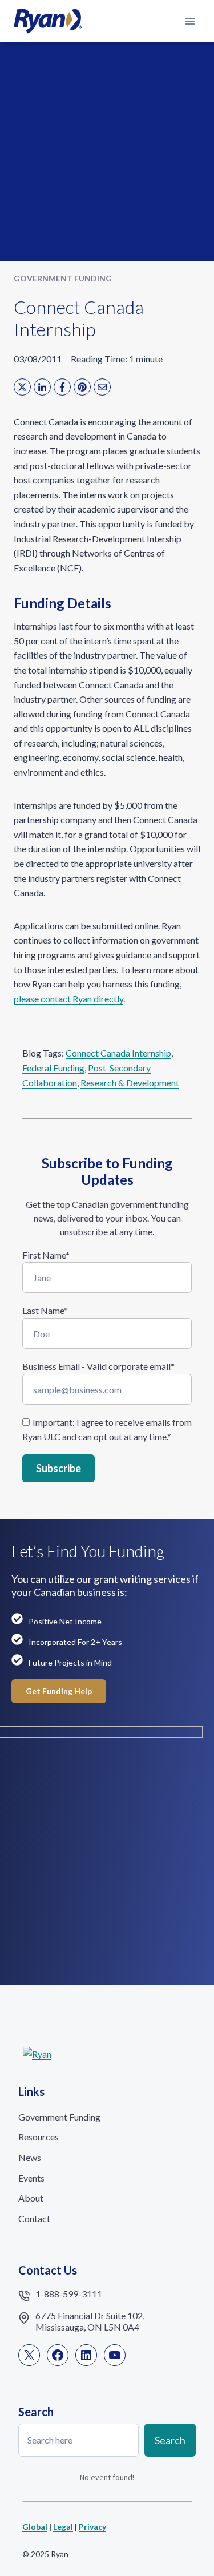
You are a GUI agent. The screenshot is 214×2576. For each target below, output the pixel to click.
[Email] (102, 387)
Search (170, 2440)
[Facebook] (62, 387)
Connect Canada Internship (118, 1053)
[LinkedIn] (42, 387)
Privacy (92, 2527)
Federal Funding (53, 1068)
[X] (22, 387)
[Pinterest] (82, 387)
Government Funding (63, 278)
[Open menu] (190, 21)
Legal (63, 2527)
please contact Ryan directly (68, 999)
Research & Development (130, 1083)
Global (35, 2527)
